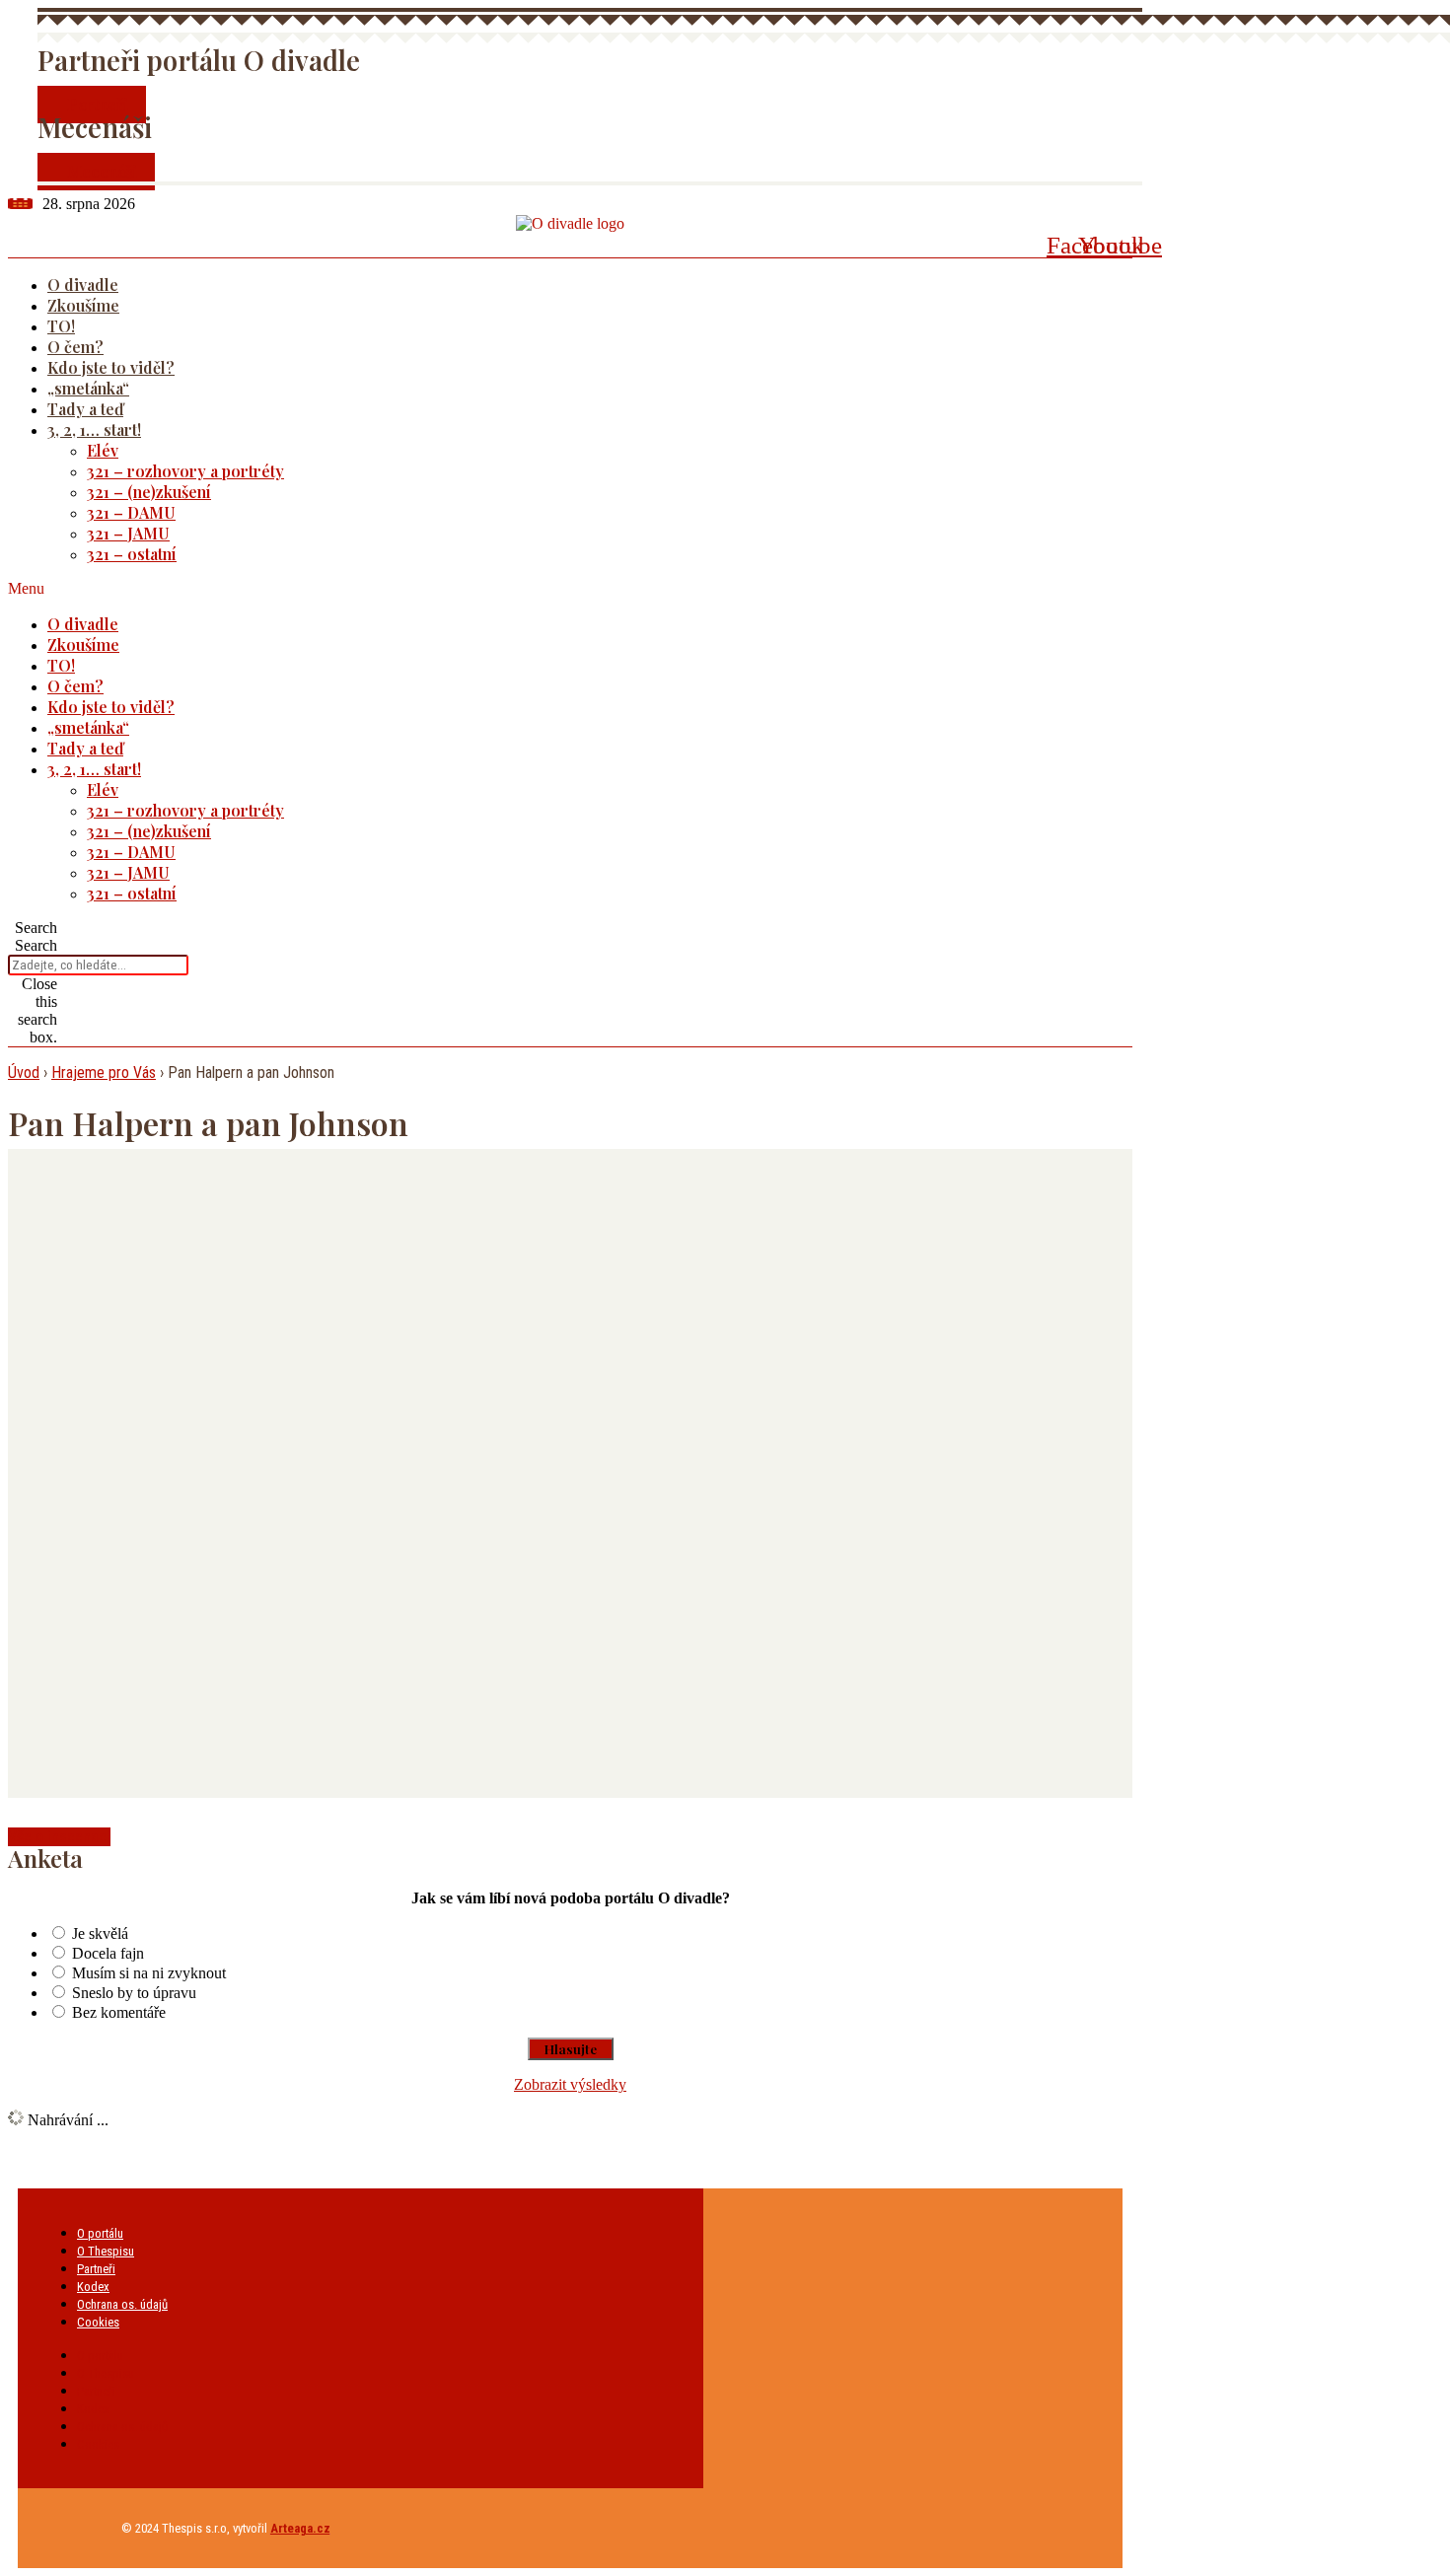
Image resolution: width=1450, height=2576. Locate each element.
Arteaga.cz (300, 2528)
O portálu (100, 2233)
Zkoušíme (83, 305)
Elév (103, 450)
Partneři (96, 2269)
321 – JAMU (128, 533)
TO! (61, 326)
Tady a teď (85, 409)
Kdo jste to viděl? (111, 367)
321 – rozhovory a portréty (185, 471)
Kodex (93, 2287)
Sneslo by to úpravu (134, 1993)
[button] (544, 589)
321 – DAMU (131, 512)
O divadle (83, 285)
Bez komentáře (119, 2012)
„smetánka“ (88, 388)
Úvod (24, 1073)
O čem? (75, 347)
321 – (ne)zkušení (149, 492)
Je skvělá (100, 1933)
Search (36, 945)
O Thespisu (106, 2251)
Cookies (98, 2322)
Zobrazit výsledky (570, 2084)
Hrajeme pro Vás (104, 1073)
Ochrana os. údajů (122, 2304)
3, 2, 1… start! (94, 429)
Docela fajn (108, 1953)
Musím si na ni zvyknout (149, 1973)
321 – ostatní (132, 554)
